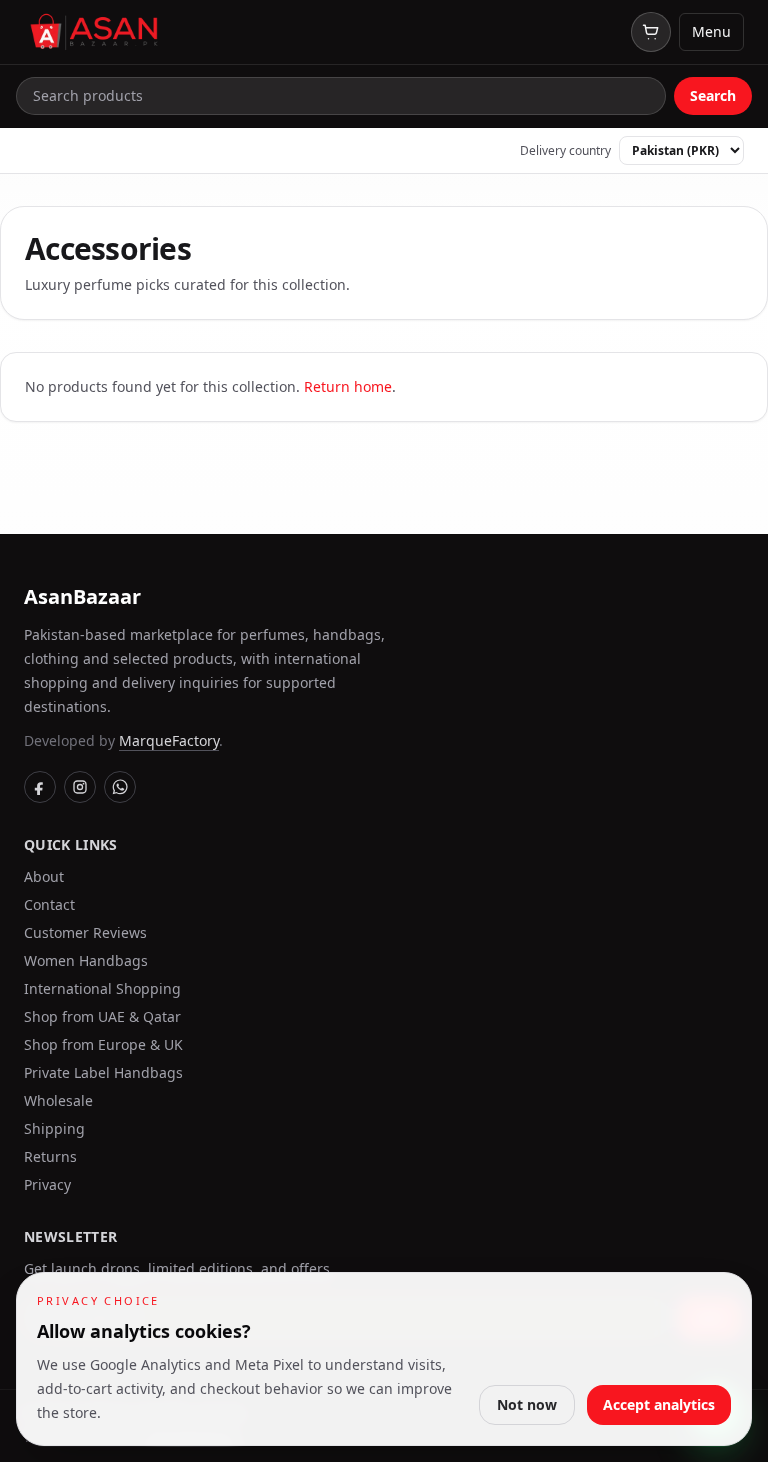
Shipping (54, 1128)
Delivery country (565, 151)
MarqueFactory (169, 740)
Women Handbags (86, 960)
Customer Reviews (85, 932)
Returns (50, 1156)
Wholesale (58, 1100)
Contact (49, 904)
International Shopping (102, 988)
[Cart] (651, 32)
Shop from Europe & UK (103, 1044)
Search (713, 95)
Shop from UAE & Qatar (102, 1016)
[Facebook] (40, 787)
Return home (348, 386)
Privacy (47, 1184)
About (44, 876)
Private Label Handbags (103, 1072)
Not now (527, 1404)
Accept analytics (659, 1404)
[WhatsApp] (120, 787)
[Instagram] (80, 787)
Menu (711, 31)
